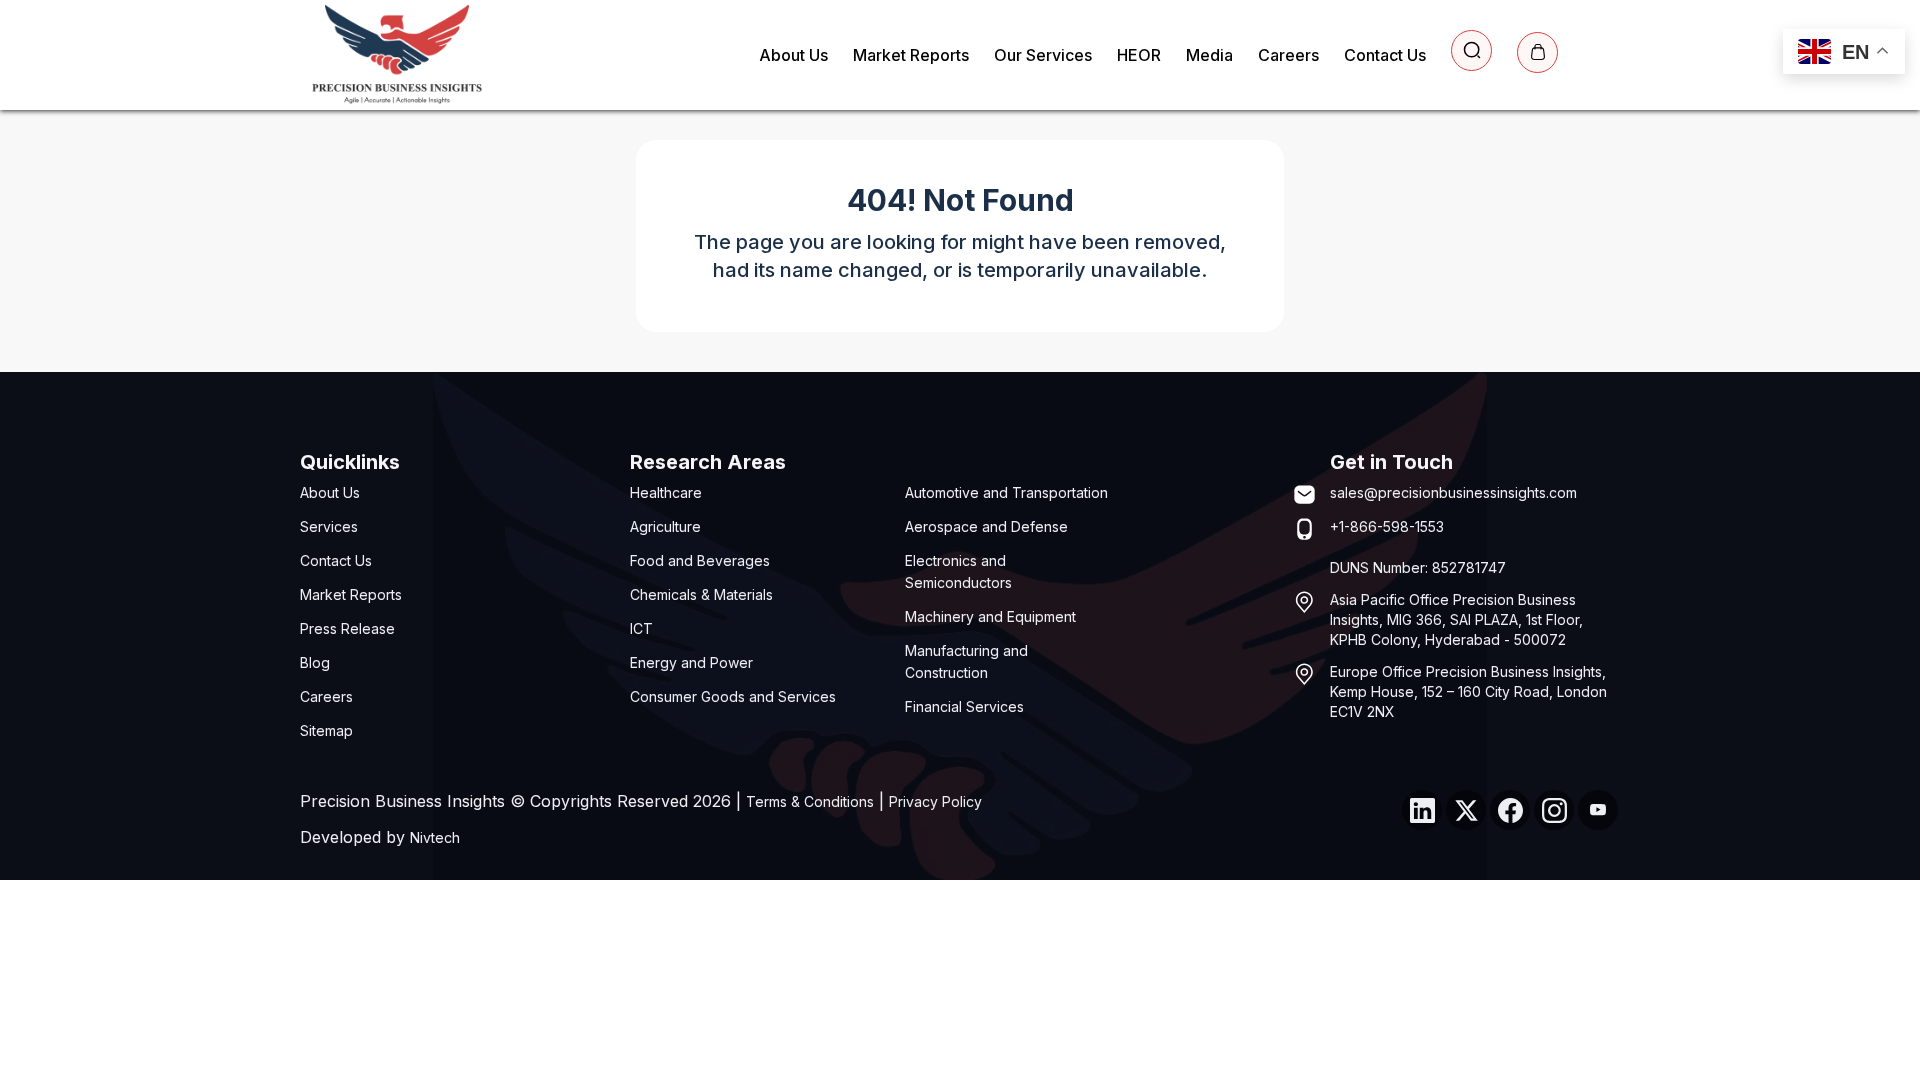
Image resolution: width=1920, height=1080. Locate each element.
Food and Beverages (700, 560)
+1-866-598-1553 (1387, 526)
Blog (315, 662)
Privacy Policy (935, 801)
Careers (1288, 55)
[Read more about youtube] (1598, 810)
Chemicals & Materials (701, 594)
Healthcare (666, 492)
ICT (641, 628)
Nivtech (435, 837)
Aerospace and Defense (986, 526)
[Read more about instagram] (1554, 810)
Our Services (1043, 55)
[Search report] (1471, 50)
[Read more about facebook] (1510, 810)
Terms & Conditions (810, 801)
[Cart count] (1537, 52)
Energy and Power (691, 662)
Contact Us (1385, 55)
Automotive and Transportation (1006, 492)
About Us (793, 55)
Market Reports (911, 55)
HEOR (1139, 55)
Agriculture (665, 526)
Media (1209, 55)
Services (329, 526)
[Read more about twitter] (1466, 810)
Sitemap (326, 730)
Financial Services (964, 706)
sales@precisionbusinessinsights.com (1453, 492)
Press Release (347, 628)
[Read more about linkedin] (1422, 810)
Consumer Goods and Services (733, 696)
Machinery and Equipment (990, 616)
